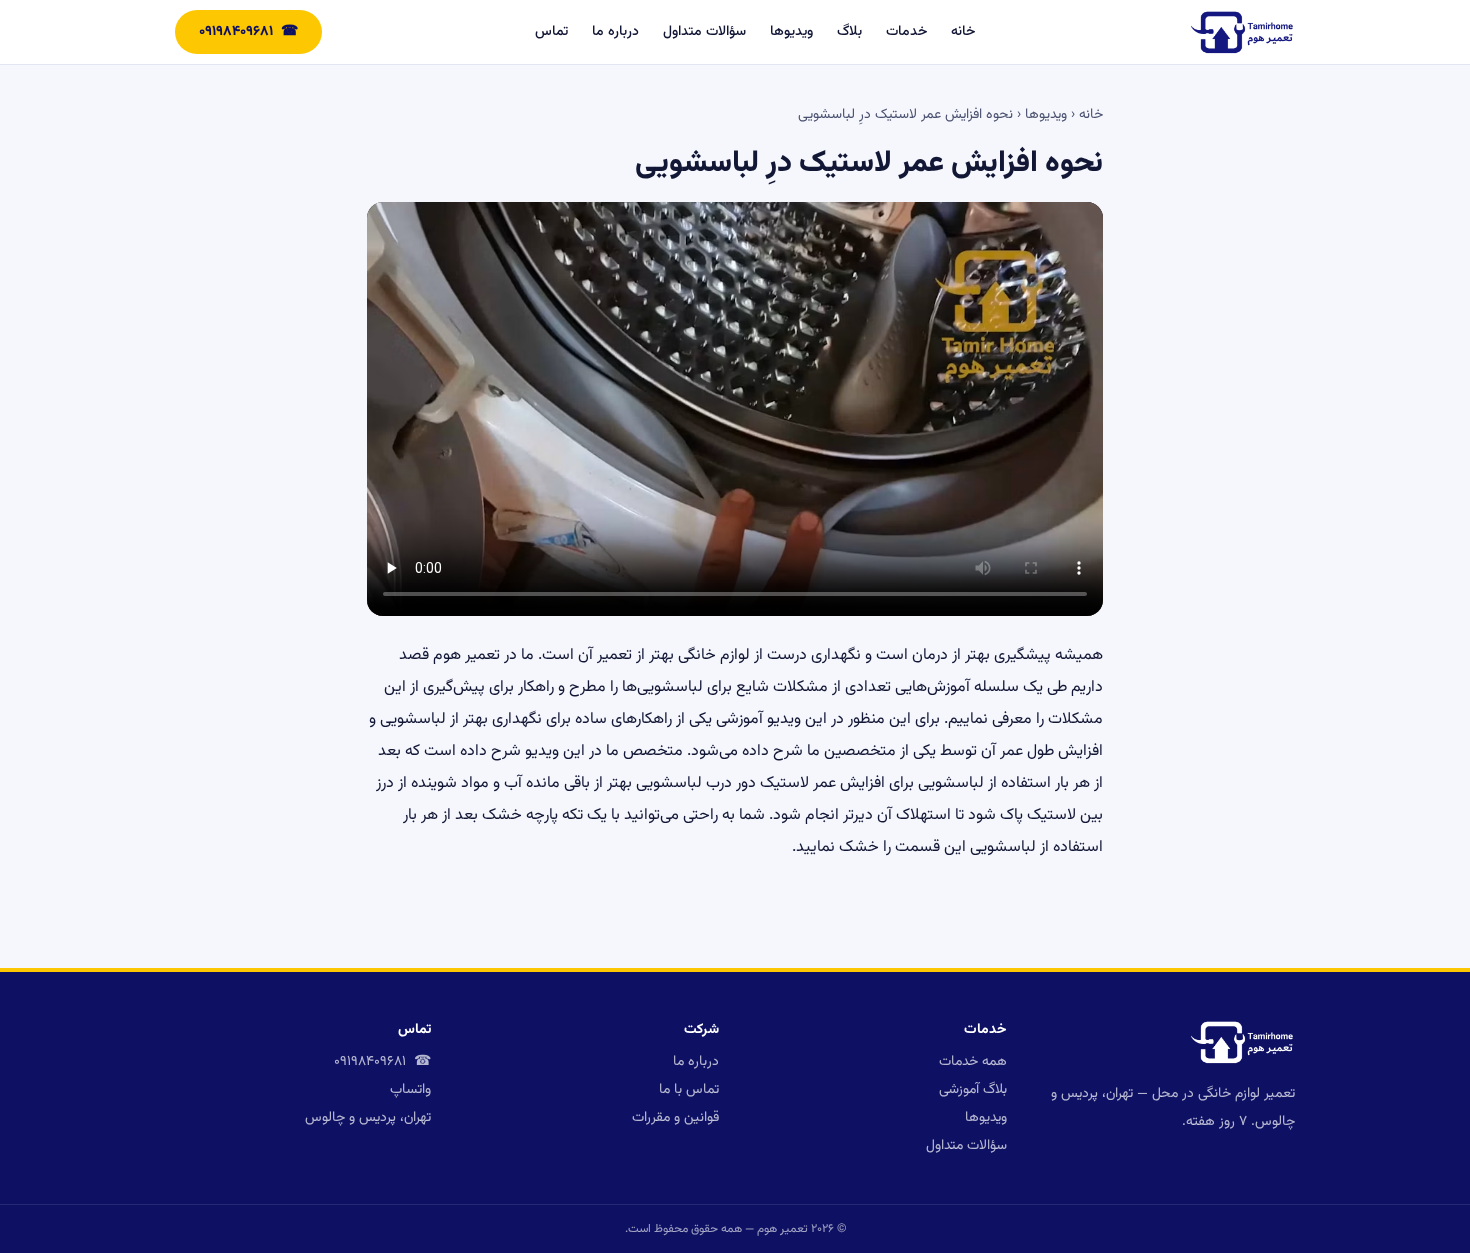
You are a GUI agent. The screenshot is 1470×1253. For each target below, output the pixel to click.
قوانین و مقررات (675, 1118)
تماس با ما (689, 1090)
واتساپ (410, 1090)
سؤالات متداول (704, 32)
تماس (551, 32)
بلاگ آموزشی (973, 1090)
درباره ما (615, 32)
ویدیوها (791, 32)
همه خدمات (973, 1062)
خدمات (906, 32)
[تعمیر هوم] (1242, 32)
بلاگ (849, 32)
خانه (963, 32)
